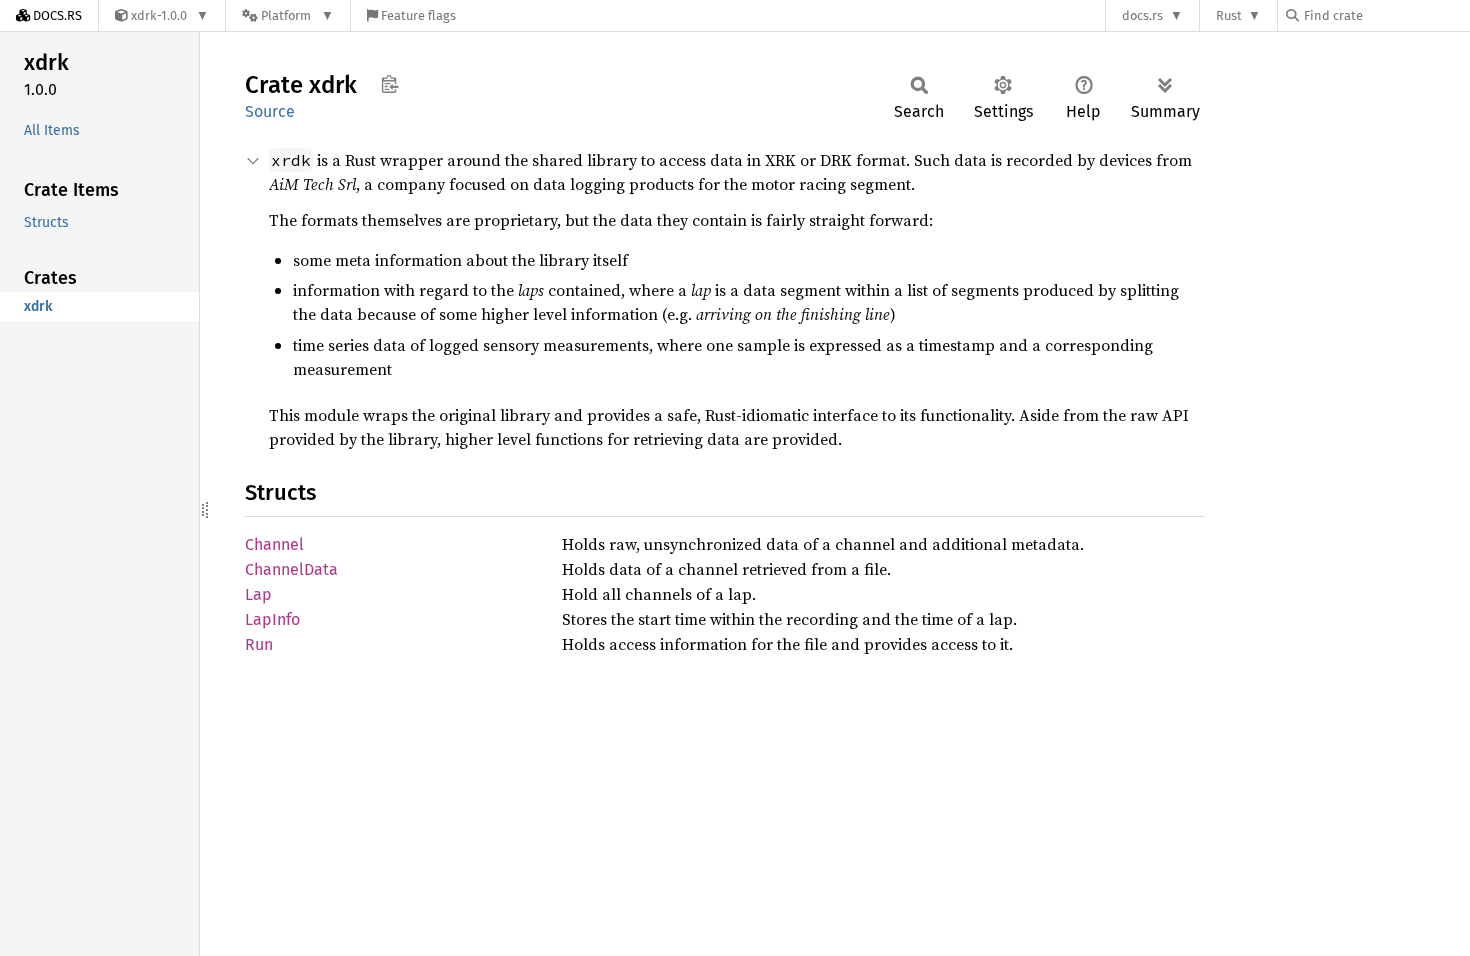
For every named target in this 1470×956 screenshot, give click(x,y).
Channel (274, 544)
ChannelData (291, 569)
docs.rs (1142, 15)
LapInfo (272, 619)
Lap (258, 594)
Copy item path (389, 84)
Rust (1229, 15)
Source (270, 111)
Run (259, 644)
